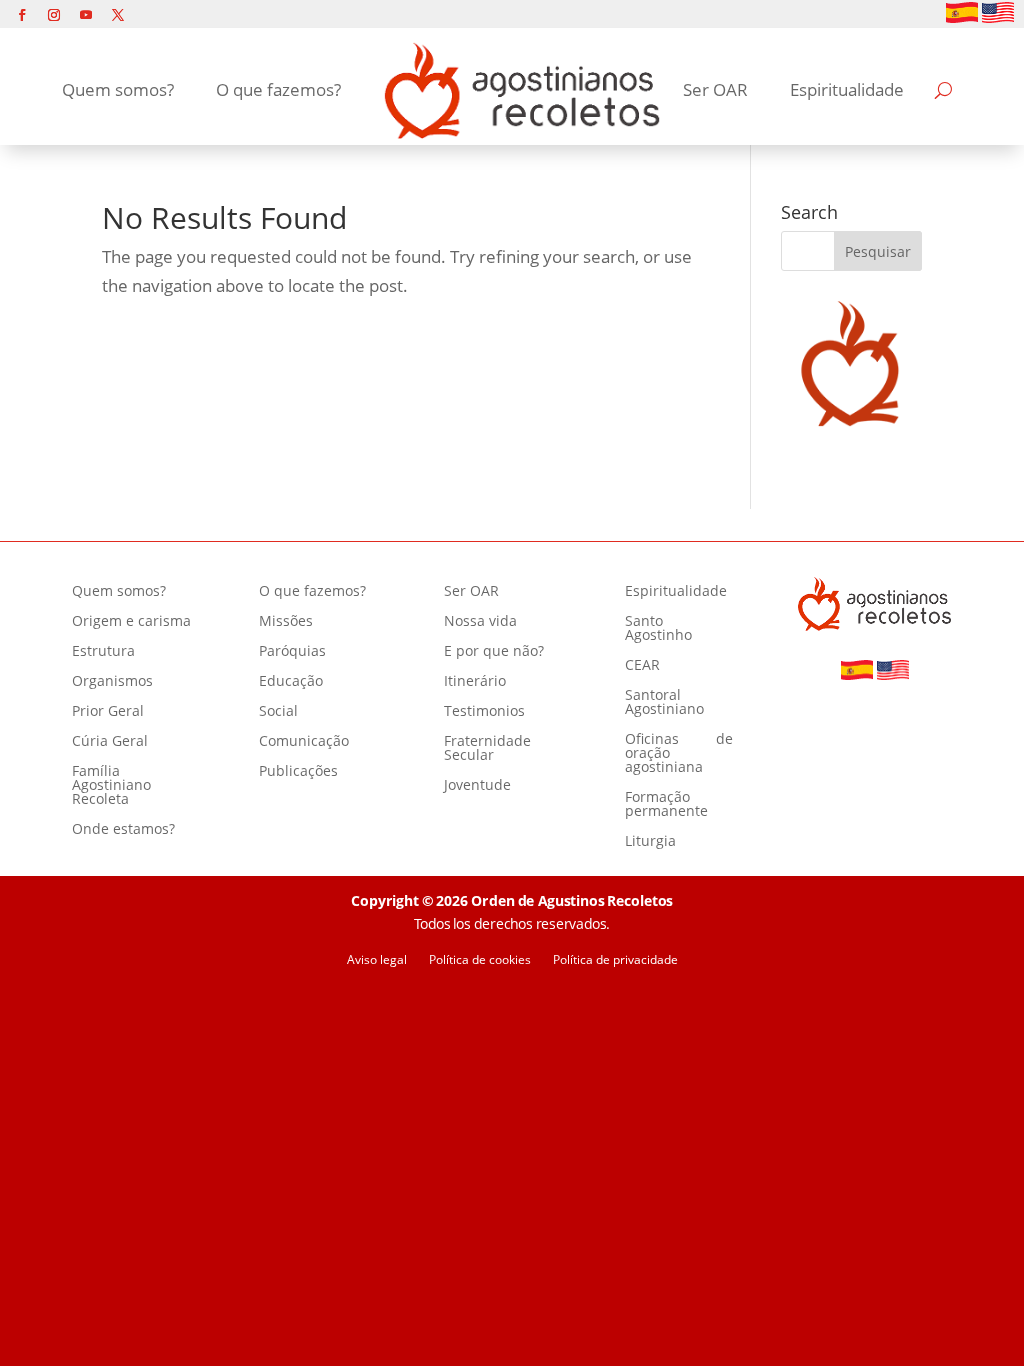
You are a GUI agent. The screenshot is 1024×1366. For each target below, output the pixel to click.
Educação (291, 682)
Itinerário (475, 682)
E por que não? (494, 652)
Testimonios (484, 712)
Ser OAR (715, 89)
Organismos (112, 682)
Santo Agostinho (658, 629)
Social (278, 712)
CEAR (642, 666)
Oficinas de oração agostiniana (679, 754)
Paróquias (292, 652)
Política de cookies (480, 960)
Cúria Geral (110, 742)
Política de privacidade (615, 960)
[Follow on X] (118, 15)
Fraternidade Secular (487, 749)
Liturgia (650, 842)
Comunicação (304, 742)
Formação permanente (666, 805)
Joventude (477, 786)
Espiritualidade (847, 89)
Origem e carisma (131, 622)
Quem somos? (118, 89)
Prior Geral (108, 712)
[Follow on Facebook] (22, 15)
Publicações (298, 772)
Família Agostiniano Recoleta (111, 786)
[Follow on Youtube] (86, 15)
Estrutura (103, 652)
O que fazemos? (278, 89)
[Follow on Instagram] (54, 15)
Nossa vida (480, 622)
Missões (286, 622)
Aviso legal (377, 960)
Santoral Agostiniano (664, 703)
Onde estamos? (123, 830)
